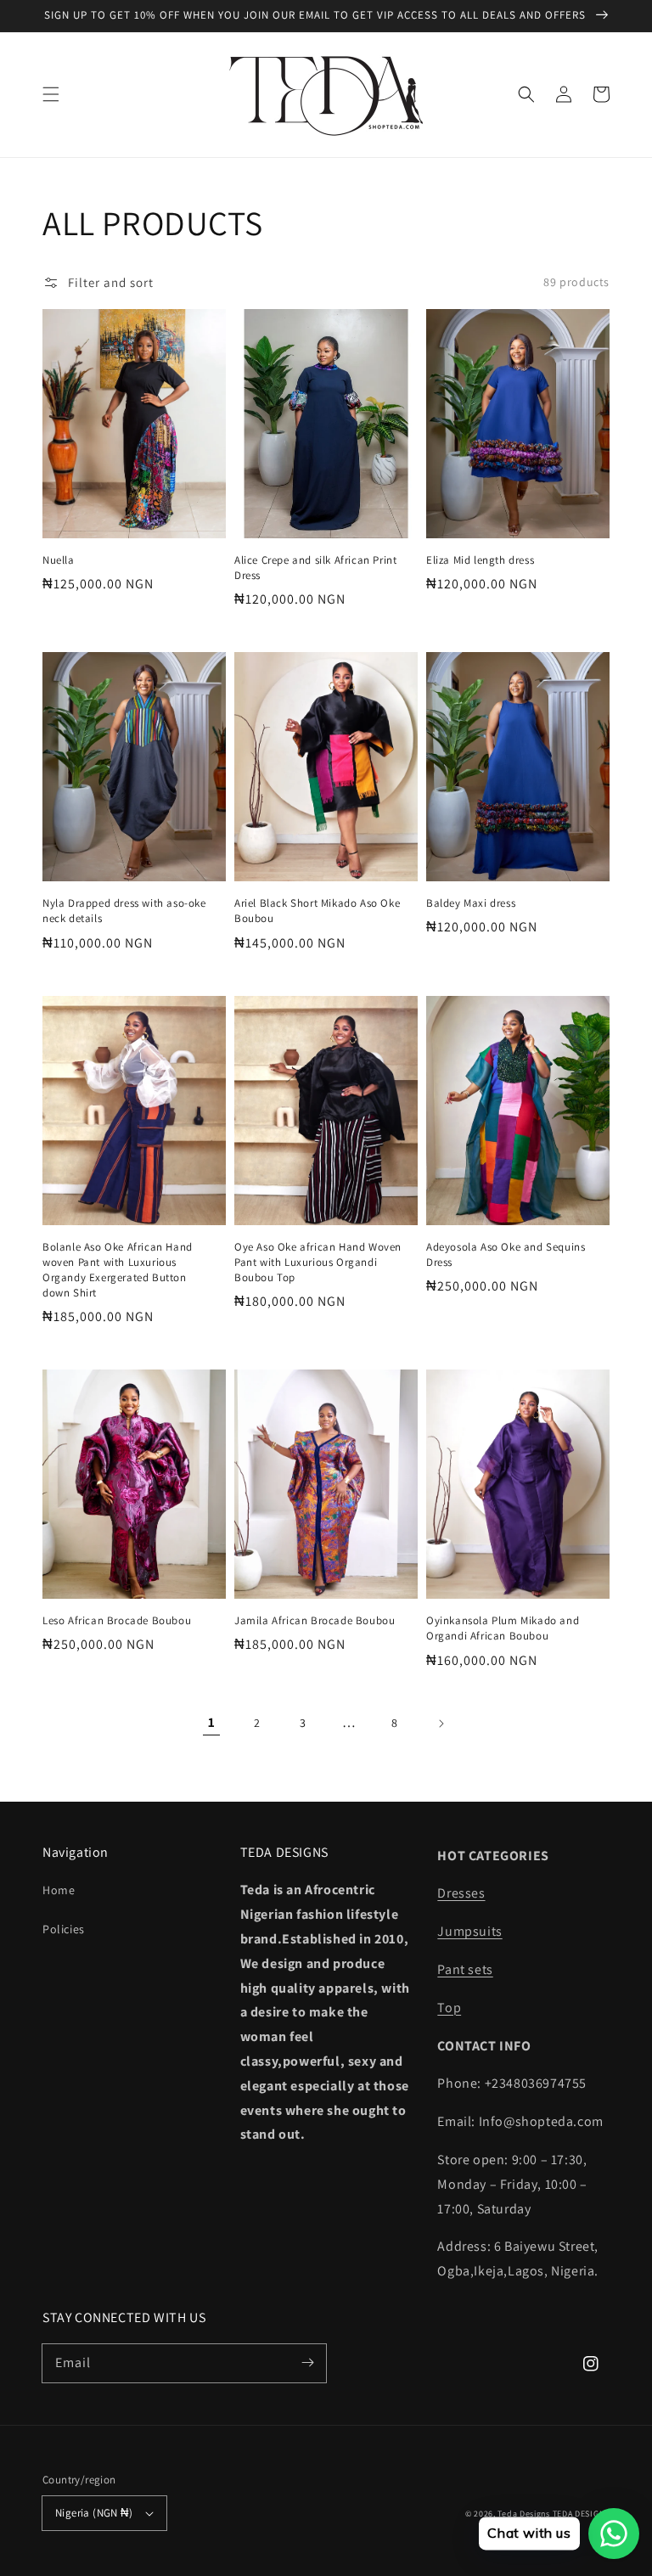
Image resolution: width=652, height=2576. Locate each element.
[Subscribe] (307, 2363)
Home (59, 1890)
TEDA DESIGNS (581, 2514)
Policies (64, 1929)
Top (449, 2008)
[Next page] (441, 1724)
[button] (51, 94)
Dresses (461, 1893)
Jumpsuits (469, 1931)
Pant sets (465, 1969)
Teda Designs (525, 2514)
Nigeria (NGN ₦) (94, 2513)
